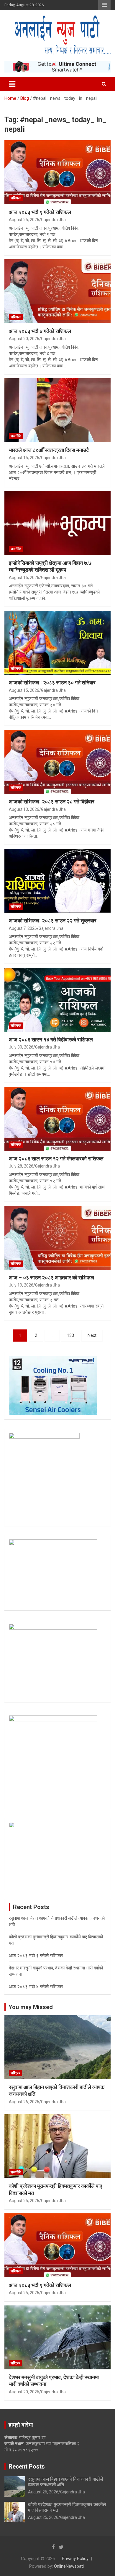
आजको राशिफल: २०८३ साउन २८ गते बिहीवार (52, 801)
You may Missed (31, 2007)
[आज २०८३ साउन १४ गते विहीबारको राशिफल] (57, 1000)
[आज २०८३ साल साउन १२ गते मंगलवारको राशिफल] (57, 1119)
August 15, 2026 (24, 458)
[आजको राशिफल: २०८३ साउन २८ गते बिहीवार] (57, 762)
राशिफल (16, 198)
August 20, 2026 (24, 339)
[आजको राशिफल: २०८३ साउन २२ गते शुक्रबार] (57, 881)
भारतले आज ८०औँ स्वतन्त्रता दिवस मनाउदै (49, 450)
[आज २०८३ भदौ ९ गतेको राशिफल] (57, 172)
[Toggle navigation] (12, 84)
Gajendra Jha (53, 220)
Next (92, 1335)
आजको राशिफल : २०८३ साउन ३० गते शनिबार (52, 682)
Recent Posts (27, 2466)
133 (70, 1335)
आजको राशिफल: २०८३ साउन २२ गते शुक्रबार (53, 920)
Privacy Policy (75, 2559)
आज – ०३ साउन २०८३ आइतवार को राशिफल (51, 1277)
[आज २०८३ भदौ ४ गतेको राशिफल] (57, 291)
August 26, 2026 (24, 2102)
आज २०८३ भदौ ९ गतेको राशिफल (40, 212)
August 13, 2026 (24, 809)
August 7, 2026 (23, 928)
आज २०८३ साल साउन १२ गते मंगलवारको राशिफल (56, 1158)
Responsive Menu (104, 5)
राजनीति (16, 436)
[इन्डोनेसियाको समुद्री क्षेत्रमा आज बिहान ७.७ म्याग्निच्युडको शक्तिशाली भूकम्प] (57, 523)
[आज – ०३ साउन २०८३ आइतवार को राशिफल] (57, 1238)
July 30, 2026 (21, 1047)
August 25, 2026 (24, 220)
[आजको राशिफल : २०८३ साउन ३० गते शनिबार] (57, 643)
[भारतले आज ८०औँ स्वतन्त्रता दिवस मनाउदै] (57, 410)
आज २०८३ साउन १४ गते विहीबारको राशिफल (51, 1039)
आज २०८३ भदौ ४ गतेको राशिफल (40, 331)
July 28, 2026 (21, 1166)
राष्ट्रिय (15, 2073)
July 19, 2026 (21, 1285)
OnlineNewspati (69, 2566)
